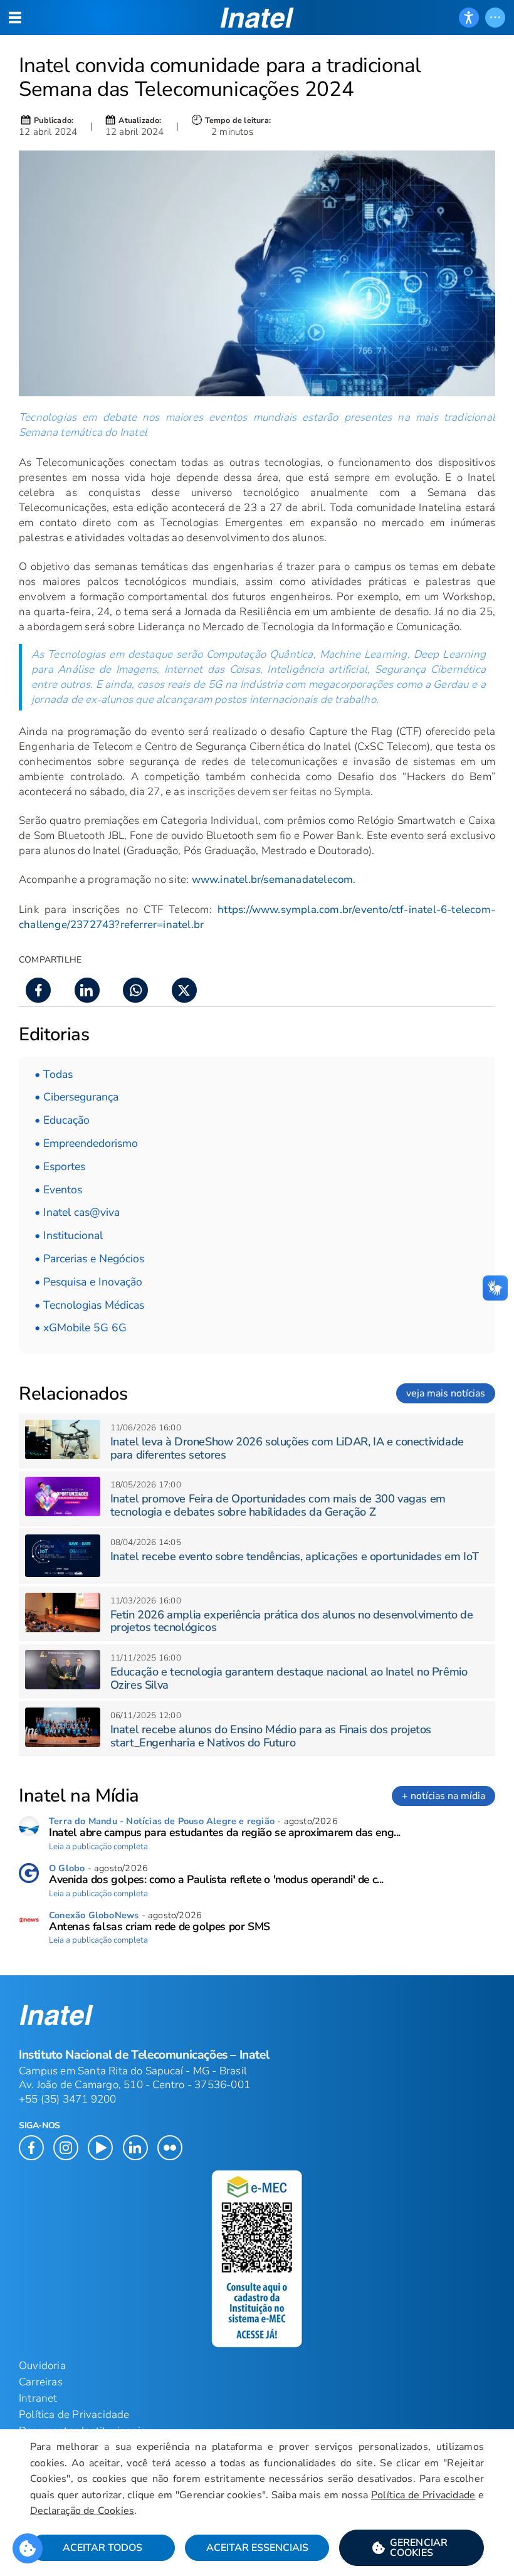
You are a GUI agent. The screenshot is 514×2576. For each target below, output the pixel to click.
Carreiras (41, 2382)
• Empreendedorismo (86, 1143)
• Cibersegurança (76, 1097)
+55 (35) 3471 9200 (68, 2099)
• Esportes (60, 1166)
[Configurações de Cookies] (28, 2548)
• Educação (62, 1120)
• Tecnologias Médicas (89, 1305)
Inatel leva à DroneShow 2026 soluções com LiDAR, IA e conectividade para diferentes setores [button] (287, 1448)
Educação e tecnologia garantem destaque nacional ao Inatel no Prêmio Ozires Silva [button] (289, 1678)
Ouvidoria (42, 2366)
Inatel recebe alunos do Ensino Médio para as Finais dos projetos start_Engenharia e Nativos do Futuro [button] (271, 1736)
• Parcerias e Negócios (89, 1259)
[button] (412, 2548)
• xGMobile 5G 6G (81, 1328)
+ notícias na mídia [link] (443, 1796)
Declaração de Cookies (82, 2511)
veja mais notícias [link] (446, 1393)
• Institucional (69, 1235)
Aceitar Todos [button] (102, 2548)
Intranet (38, 2398)
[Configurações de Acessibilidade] (469, 18)
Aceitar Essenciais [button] (257, 2548)
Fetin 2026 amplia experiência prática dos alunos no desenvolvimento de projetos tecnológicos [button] (292, 1621)
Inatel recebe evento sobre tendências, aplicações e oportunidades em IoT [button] (295, 1556)
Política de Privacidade (423, 2495)
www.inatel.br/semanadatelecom (273, 879)
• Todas (54, 1074)
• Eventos (58, 1190)
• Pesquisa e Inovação (88, 1282)
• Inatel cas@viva (77, 1212)
